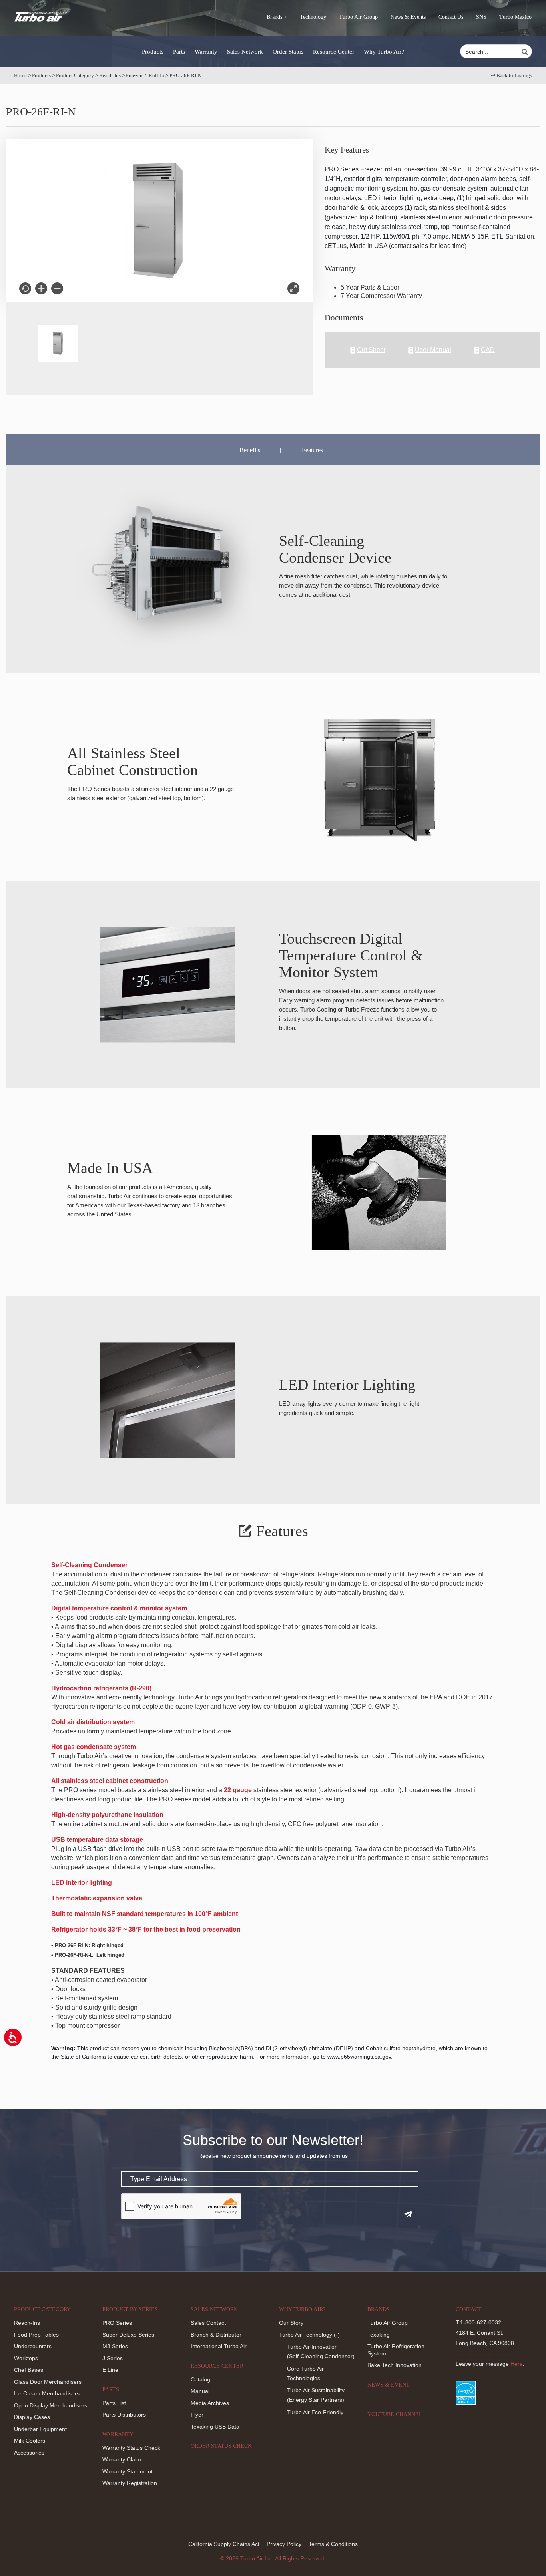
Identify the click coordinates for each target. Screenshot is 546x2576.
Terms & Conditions (333, 2544)
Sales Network (245, 52)
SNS (481, 17)
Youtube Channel (395, 2414)
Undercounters (33, 2346)
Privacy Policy (284, 2544)
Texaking (379, 2335)
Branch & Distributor (216, 2335)
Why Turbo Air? (384, 52)
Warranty (206, 52)
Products (153, 52)
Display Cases (32, 2417)
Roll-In (156, 75)
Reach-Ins (110, 75)
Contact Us (451, 17)
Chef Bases (29, 2370)
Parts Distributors (124, 2415)
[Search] (526, 52)
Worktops (26, 2358)
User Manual (433, 350)
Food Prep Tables (36, 2335)
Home (20, 75)
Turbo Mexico (515, 17)
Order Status (288, 52)
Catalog (200, 2379)
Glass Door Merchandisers (48, 2382)
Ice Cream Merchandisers (47, 2393)
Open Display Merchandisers (51, 2405)
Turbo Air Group (358, 17)
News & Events (408, 17)
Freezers (135, 75)
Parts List (114, 2403)
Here (517, 2364)
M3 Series (115, 2346)
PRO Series (117, 2323)
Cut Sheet (371, 350)
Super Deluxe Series (128, 2335)
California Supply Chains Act (224, 2544)
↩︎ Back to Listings (511, 75)
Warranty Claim (122, 2459)
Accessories (29, 2453)
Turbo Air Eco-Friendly (315, 2412)
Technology (313, 17)
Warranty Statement (128, 2471)
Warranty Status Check (131, 2448)
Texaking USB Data (215, 2427)
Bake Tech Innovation (395, 2365)
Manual (200, 2391)
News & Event (389, 2385)
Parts (179, 52)
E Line (110, 2370)
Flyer (197, 2415)
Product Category (75, 75)
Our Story (291, 2323)
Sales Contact (208, 2323)
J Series (113, 2358)
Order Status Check (221, 2446)
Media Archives (210, 2403)
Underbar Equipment (40, 2429)
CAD (488, 350)
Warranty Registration (130, 2483)
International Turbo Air (219, 2346)
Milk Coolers (30, 2441)
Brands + (277, 17)
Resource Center (334, 52)
